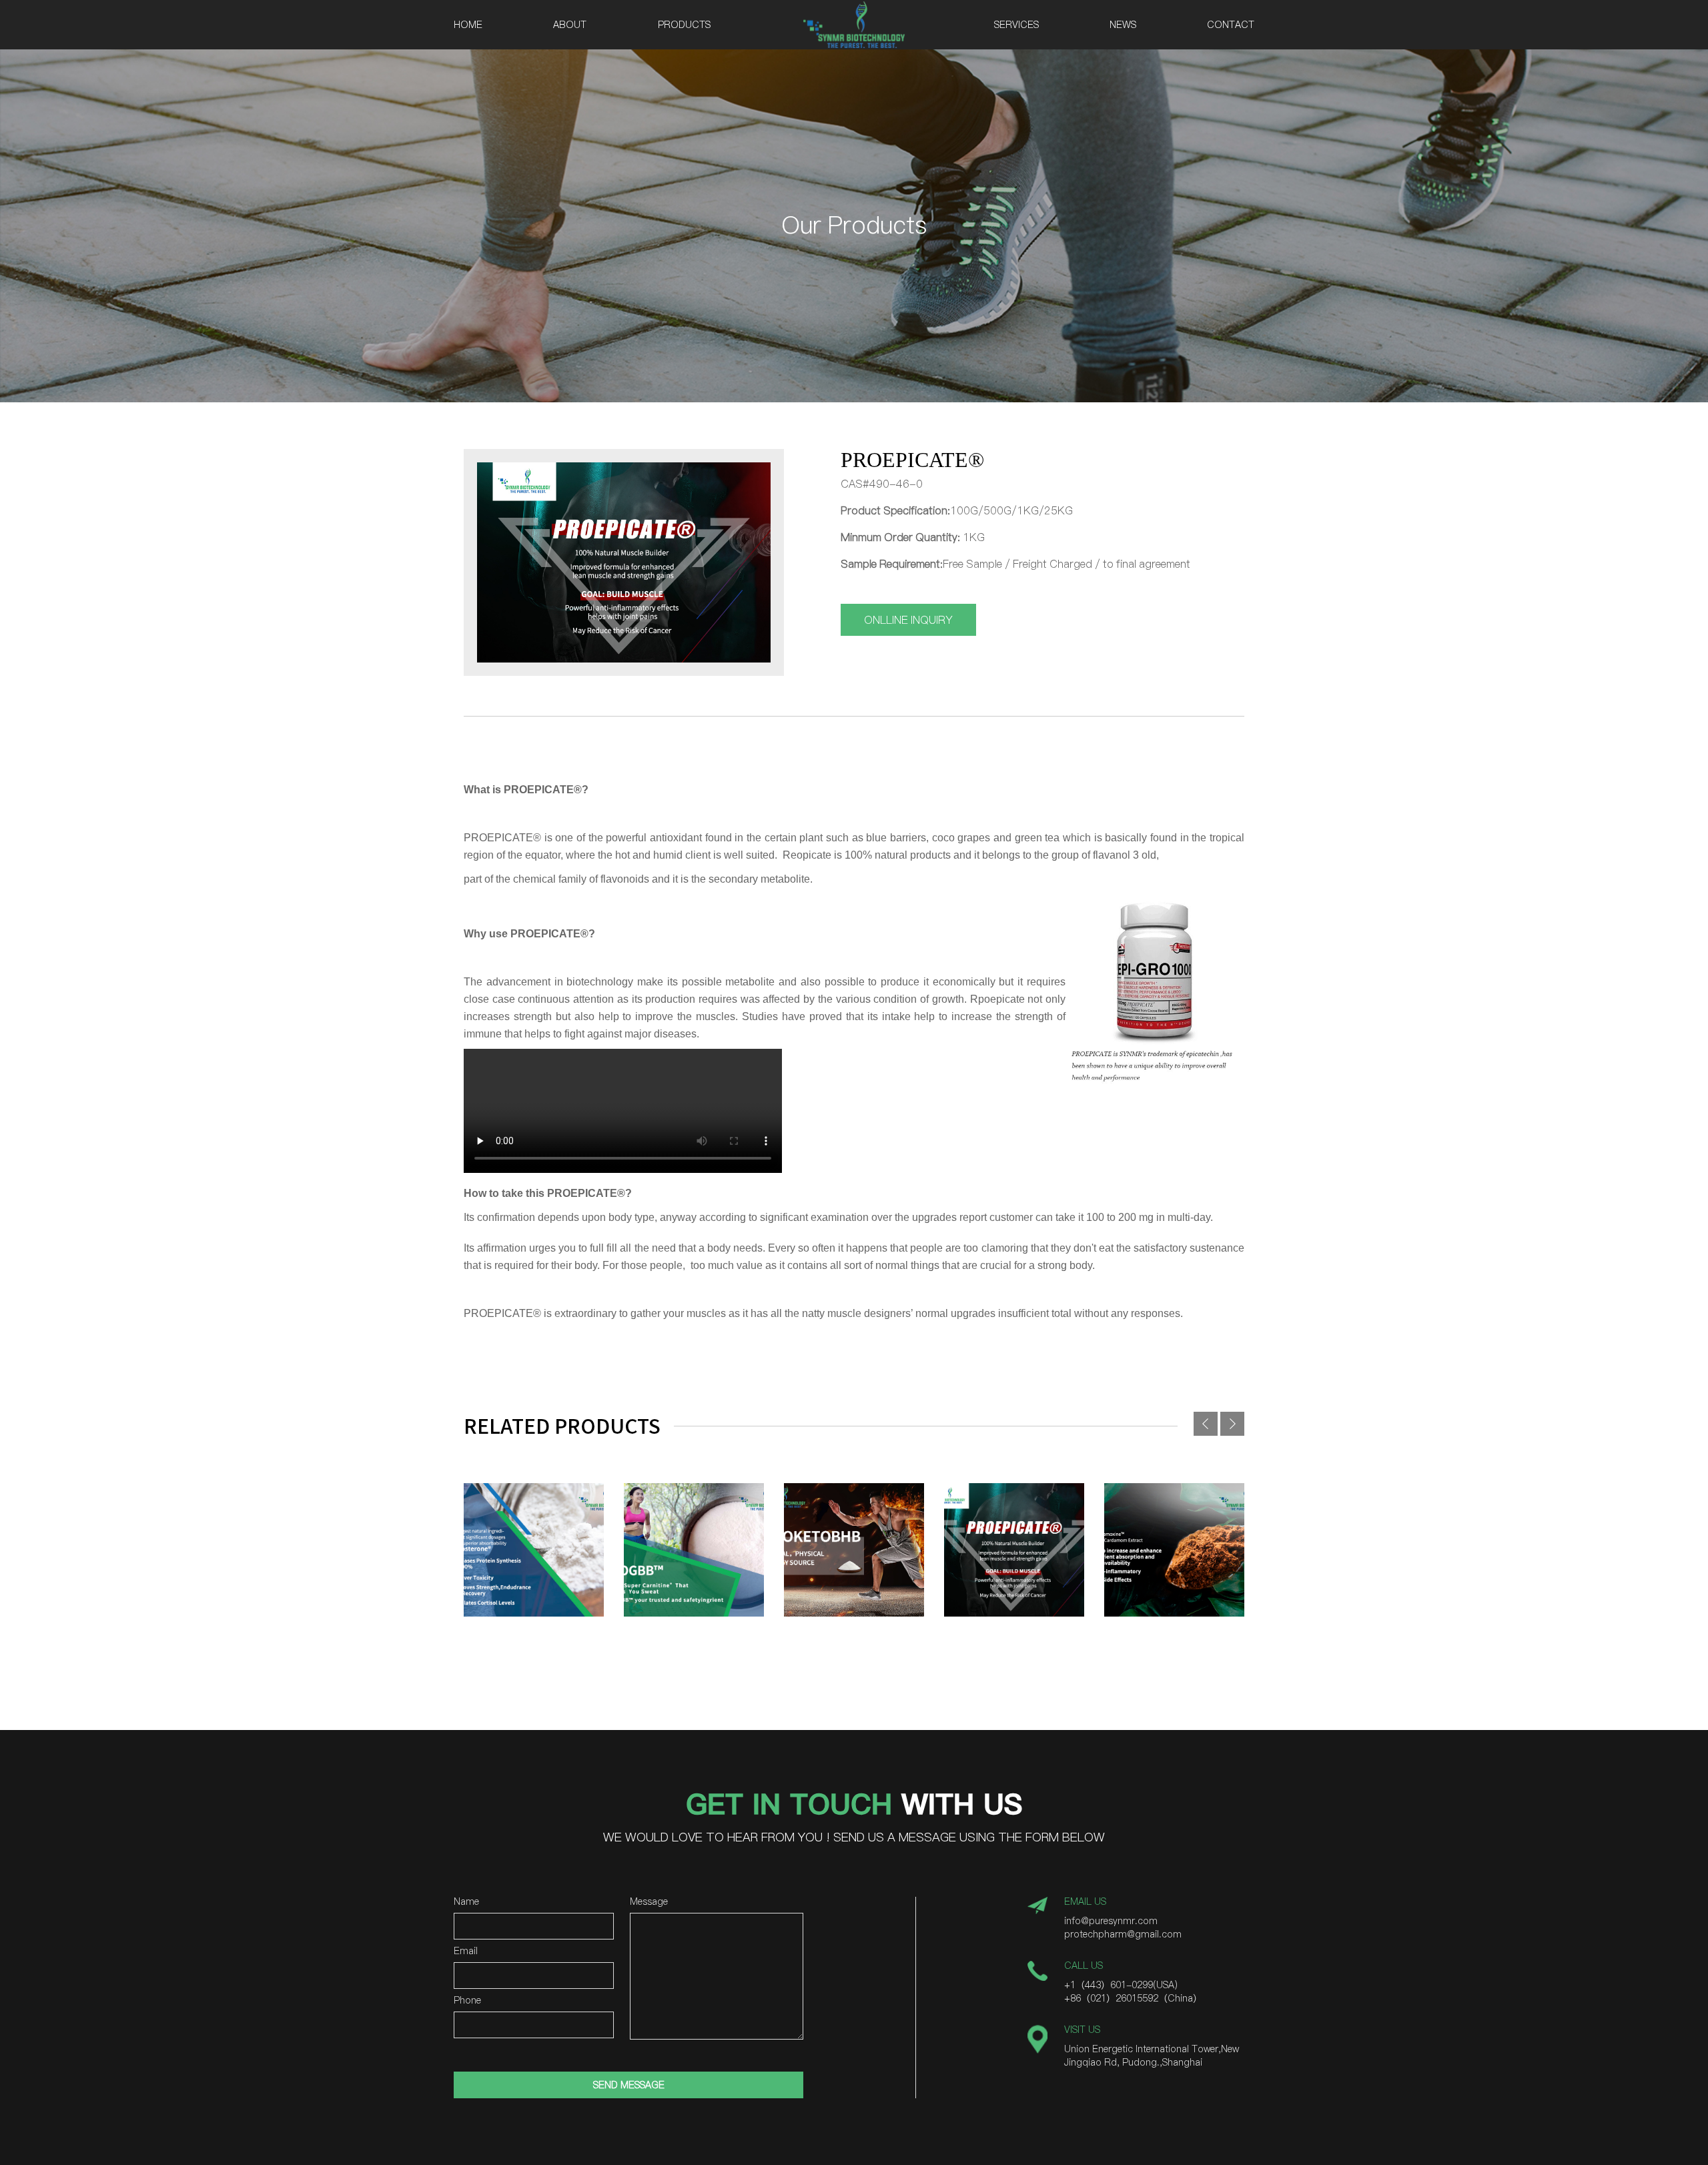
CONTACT (1231, 25)
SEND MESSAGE (629, 2085)
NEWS (1123, 25)
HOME (468, 25)
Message (649, 1902)
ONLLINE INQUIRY (908, 620)
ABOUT (570, 25)
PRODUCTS (684, 25)
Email (466, 1952)
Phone (467, 2001)
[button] (1232, 1424)
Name (466, 1902)
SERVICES (1016, 25)
